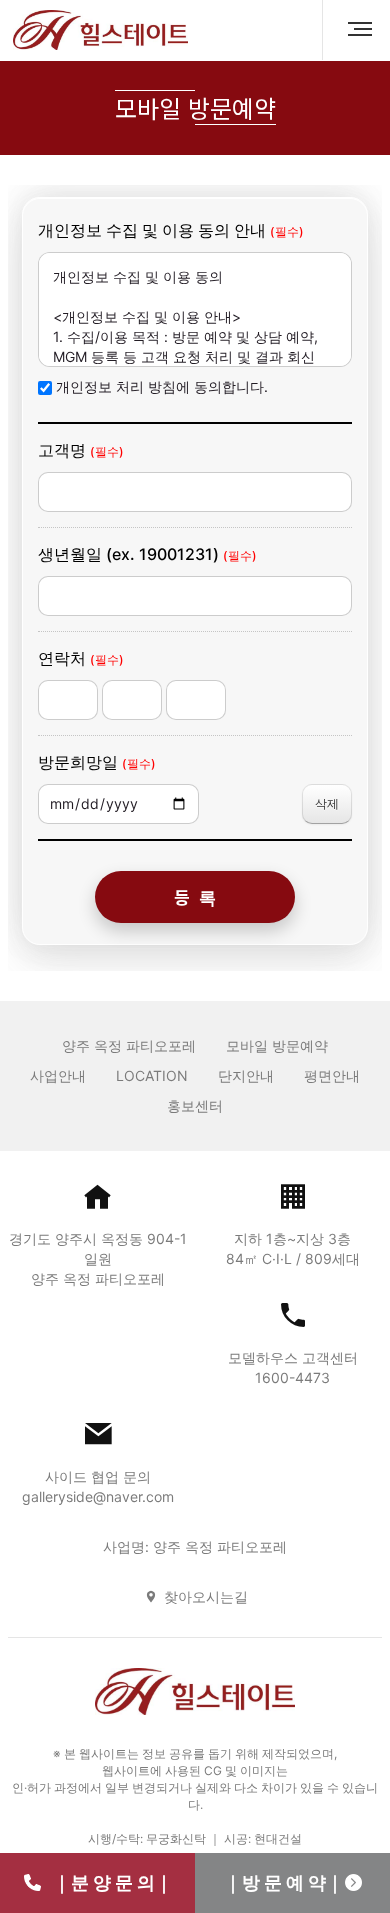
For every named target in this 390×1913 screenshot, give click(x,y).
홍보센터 (195, 1105)
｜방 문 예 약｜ (284, 1882)
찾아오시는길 (206, 1596)
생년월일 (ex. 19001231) (147, 554)
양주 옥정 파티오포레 (129, 1045)
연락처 (81, 658)
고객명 (81, 450)
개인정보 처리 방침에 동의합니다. (162, 386)
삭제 (327, 803)
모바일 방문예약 (277, 1045)
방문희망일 (97, 762)
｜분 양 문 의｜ (107, 1882)
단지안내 (246, 1075)
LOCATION (152, 1075)
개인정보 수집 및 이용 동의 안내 (171, 230)
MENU (352, 30)
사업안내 (58, 1075)
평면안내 (332, 1075)
